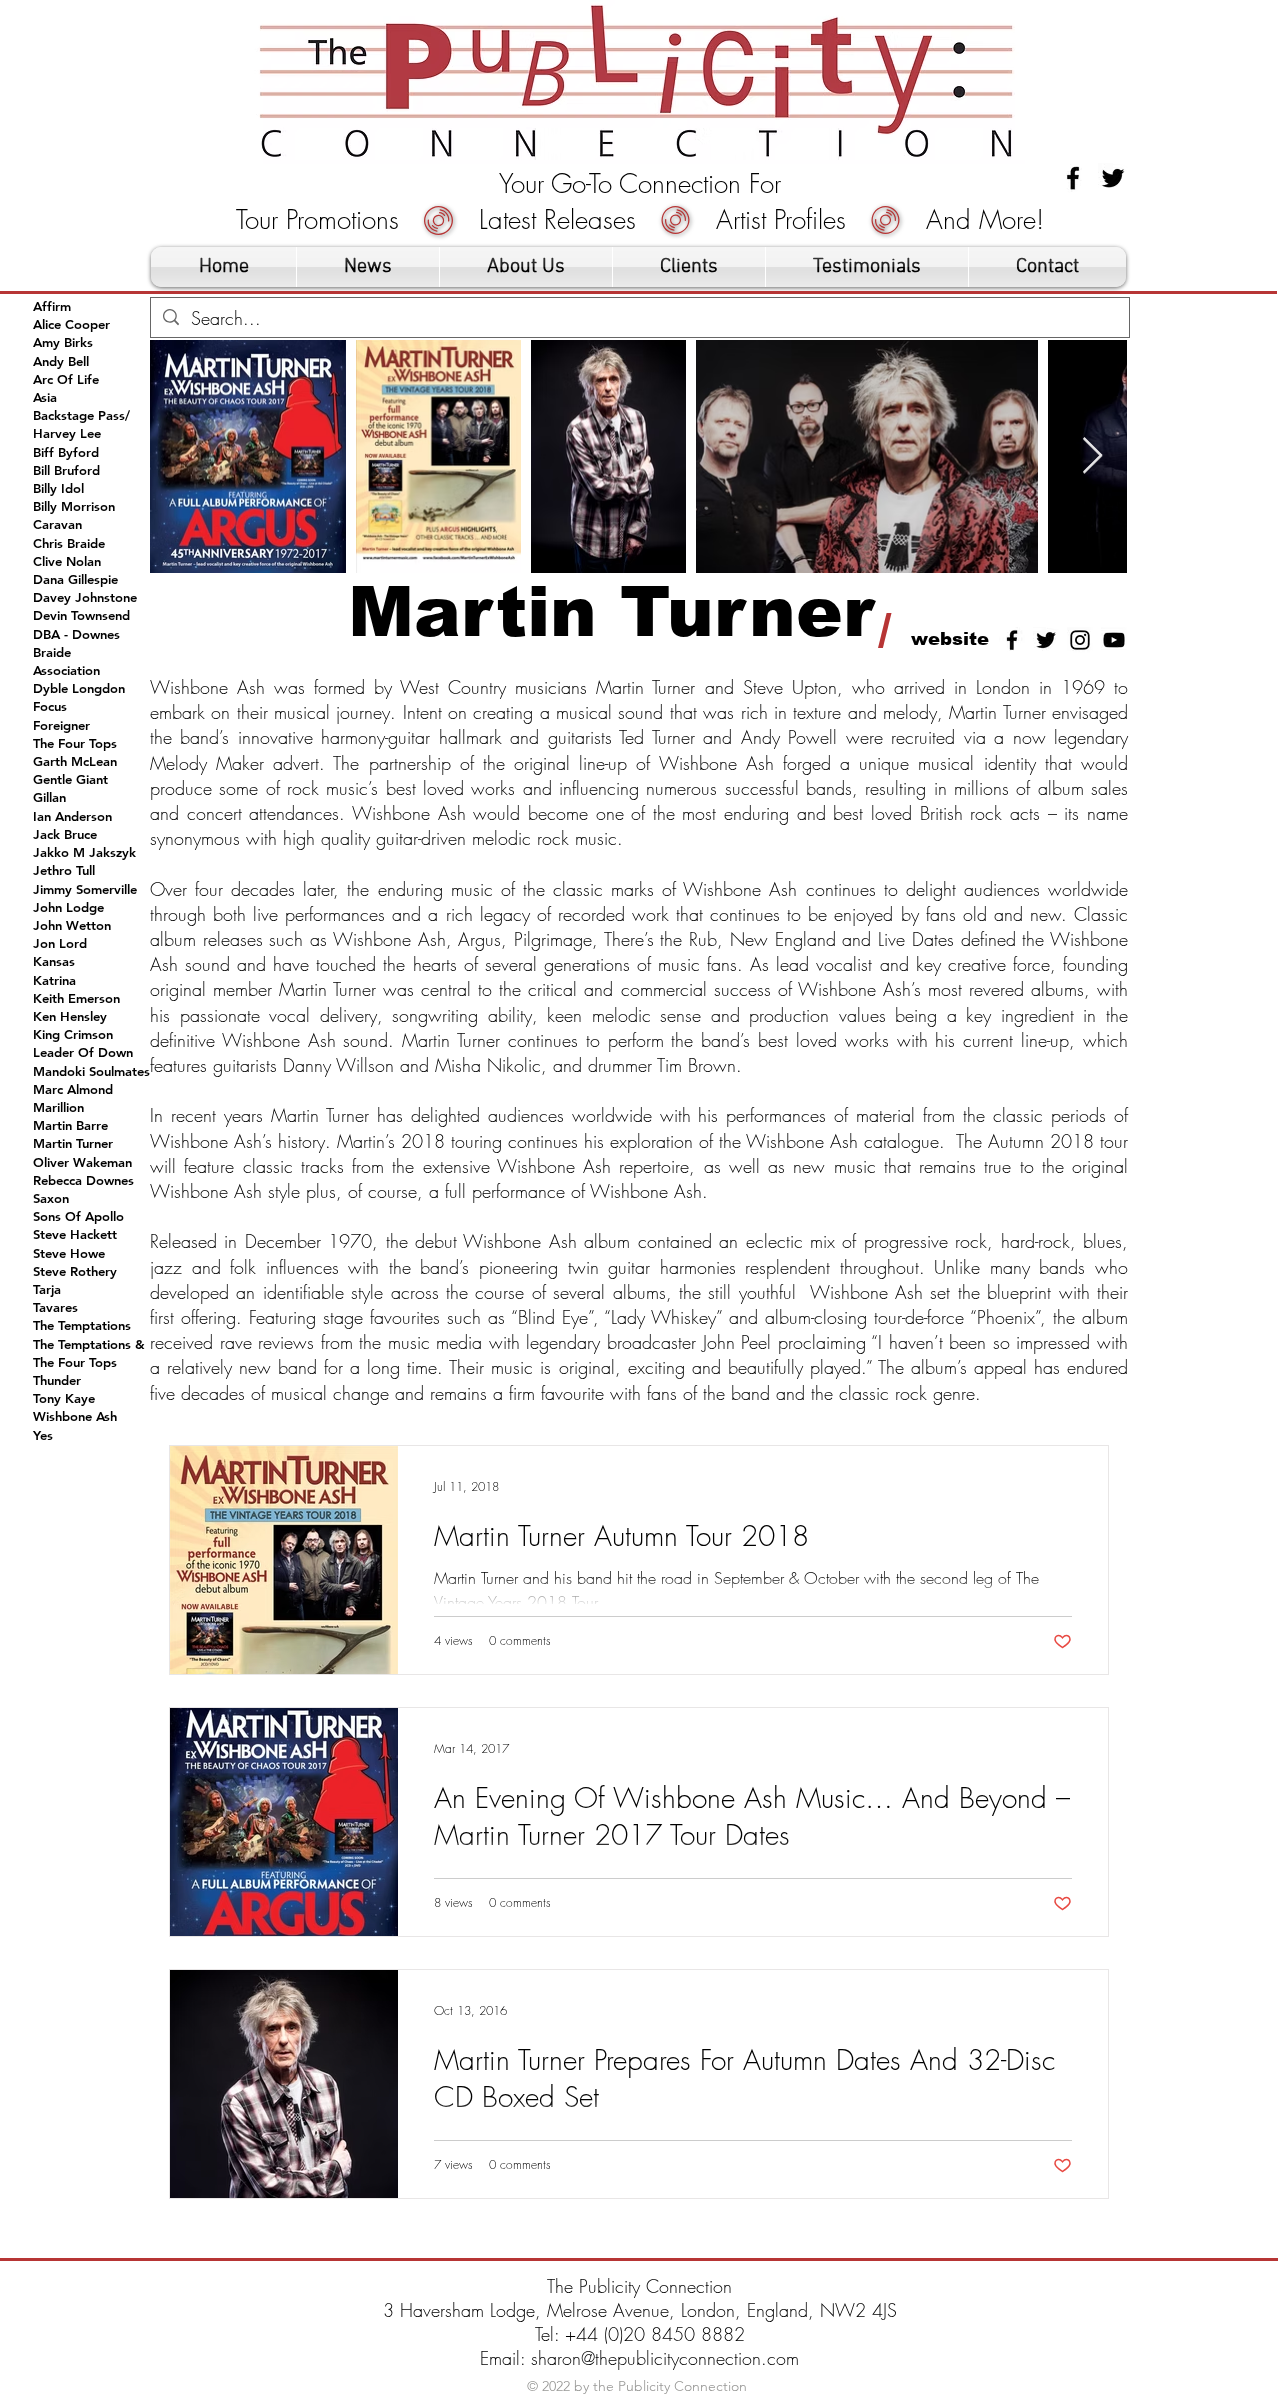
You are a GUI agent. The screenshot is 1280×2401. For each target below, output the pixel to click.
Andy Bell (61, 361)
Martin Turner (73, 1143)
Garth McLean (75, 761)
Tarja (47, 1289)
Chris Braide (69, 543)
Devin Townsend (81, 615)
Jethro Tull (64, 870)
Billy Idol (58, 488)
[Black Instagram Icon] (1080, 640)
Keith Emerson (76, 998)
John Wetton (72, 925)
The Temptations (82, 1325)
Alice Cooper (71, 324)
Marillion (58, 1107)
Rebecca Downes (83, 1180)
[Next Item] (1092, 456)
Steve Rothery (75, 1271)
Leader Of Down (83, 1052)
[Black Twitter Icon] (1113, 178)
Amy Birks (63, 342)
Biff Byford (66, 452)
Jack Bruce (65, 834)
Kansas (54, 961)
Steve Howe (69, 1253)
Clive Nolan (67, 561)
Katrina (54, 980)
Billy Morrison (74, 506)
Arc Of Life (66, 379)
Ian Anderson (72, 816)
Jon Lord (60, 943)
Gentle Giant (70, 779)
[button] (689, 267)
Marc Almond (73, 1089)
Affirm (52, 306)
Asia (45, 397)
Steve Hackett (75, 1234)
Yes (43, 1435)
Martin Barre (70, 1125)
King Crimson (73, 1034)
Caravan (57, 524)
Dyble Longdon (79, 688)
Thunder (57, 1380)
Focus (50, 706)
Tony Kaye (64, 1398)
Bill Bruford (66, 470)
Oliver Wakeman (82, 1162)
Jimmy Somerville (85, 889)
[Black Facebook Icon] (1073, 178)
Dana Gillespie (75, 579)
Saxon (51, 1198)
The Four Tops (75, 743)
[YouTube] (1114, 640)
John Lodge (68, 907)
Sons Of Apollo (78, 1216)
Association (66, 670)
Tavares (55, 1307)
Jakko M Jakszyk (84, 852)
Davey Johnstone (85, 597)
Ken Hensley (70, 1016)
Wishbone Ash (75, 1416)
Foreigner (61, 725)
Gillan (49, 797)
